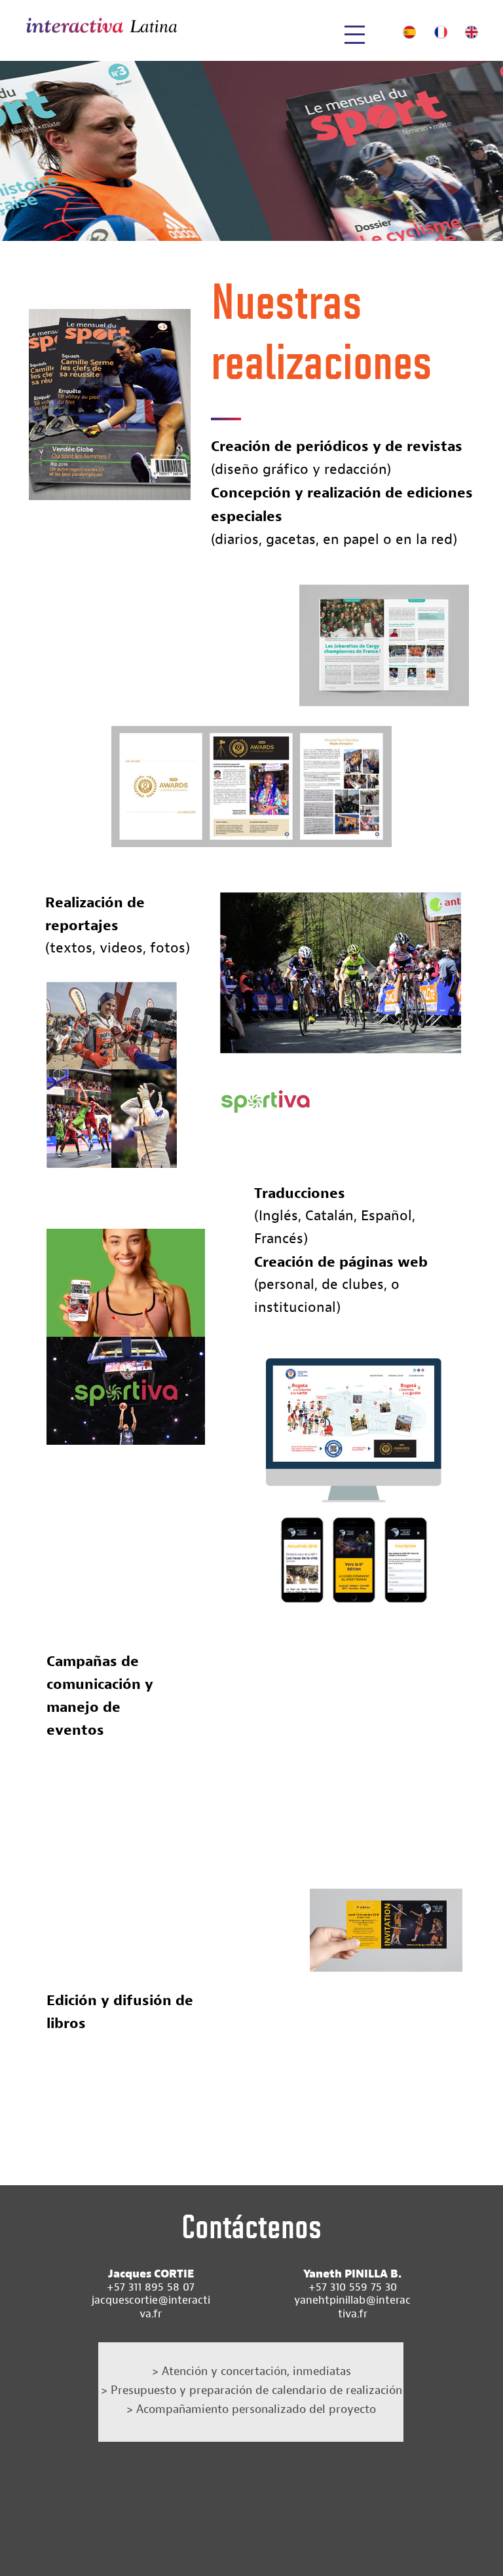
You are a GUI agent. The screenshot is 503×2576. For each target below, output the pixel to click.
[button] (352, 37)
